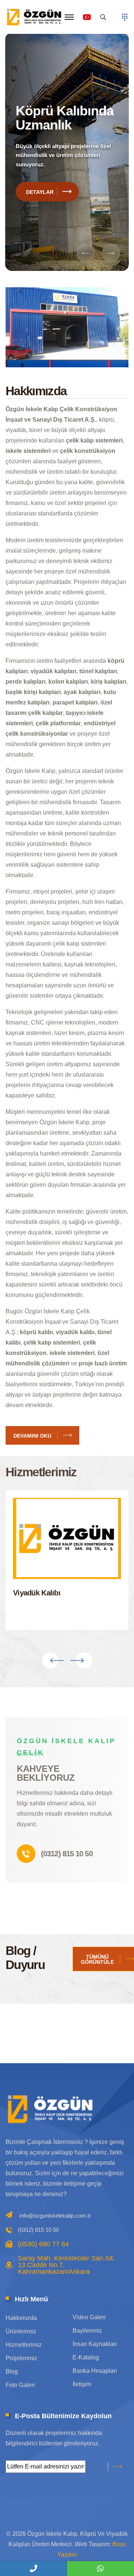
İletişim (82, 2384)
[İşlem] (35, 17)
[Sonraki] (111, 253)
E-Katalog (86, 2357)
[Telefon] (33, 2569)
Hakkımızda (21, 2318)
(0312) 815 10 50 (67, 1854)
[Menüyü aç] (125, 17)
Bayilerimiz (87, 2331)
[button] (69, 17)
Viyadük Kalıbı (37, 1593)
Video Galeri (89, 2317)
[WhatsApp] (100, 2569)
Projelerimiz (21, 2358)
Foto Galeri (20, 2385)
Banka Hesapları (95, 2371)
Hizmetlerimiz (24, 2345)
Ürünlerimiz (21, 2331)
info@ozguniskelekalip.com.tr (55, 2216)
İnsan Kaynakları (95, 2344)
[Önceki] (86, 253)
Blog (12, 2372)
